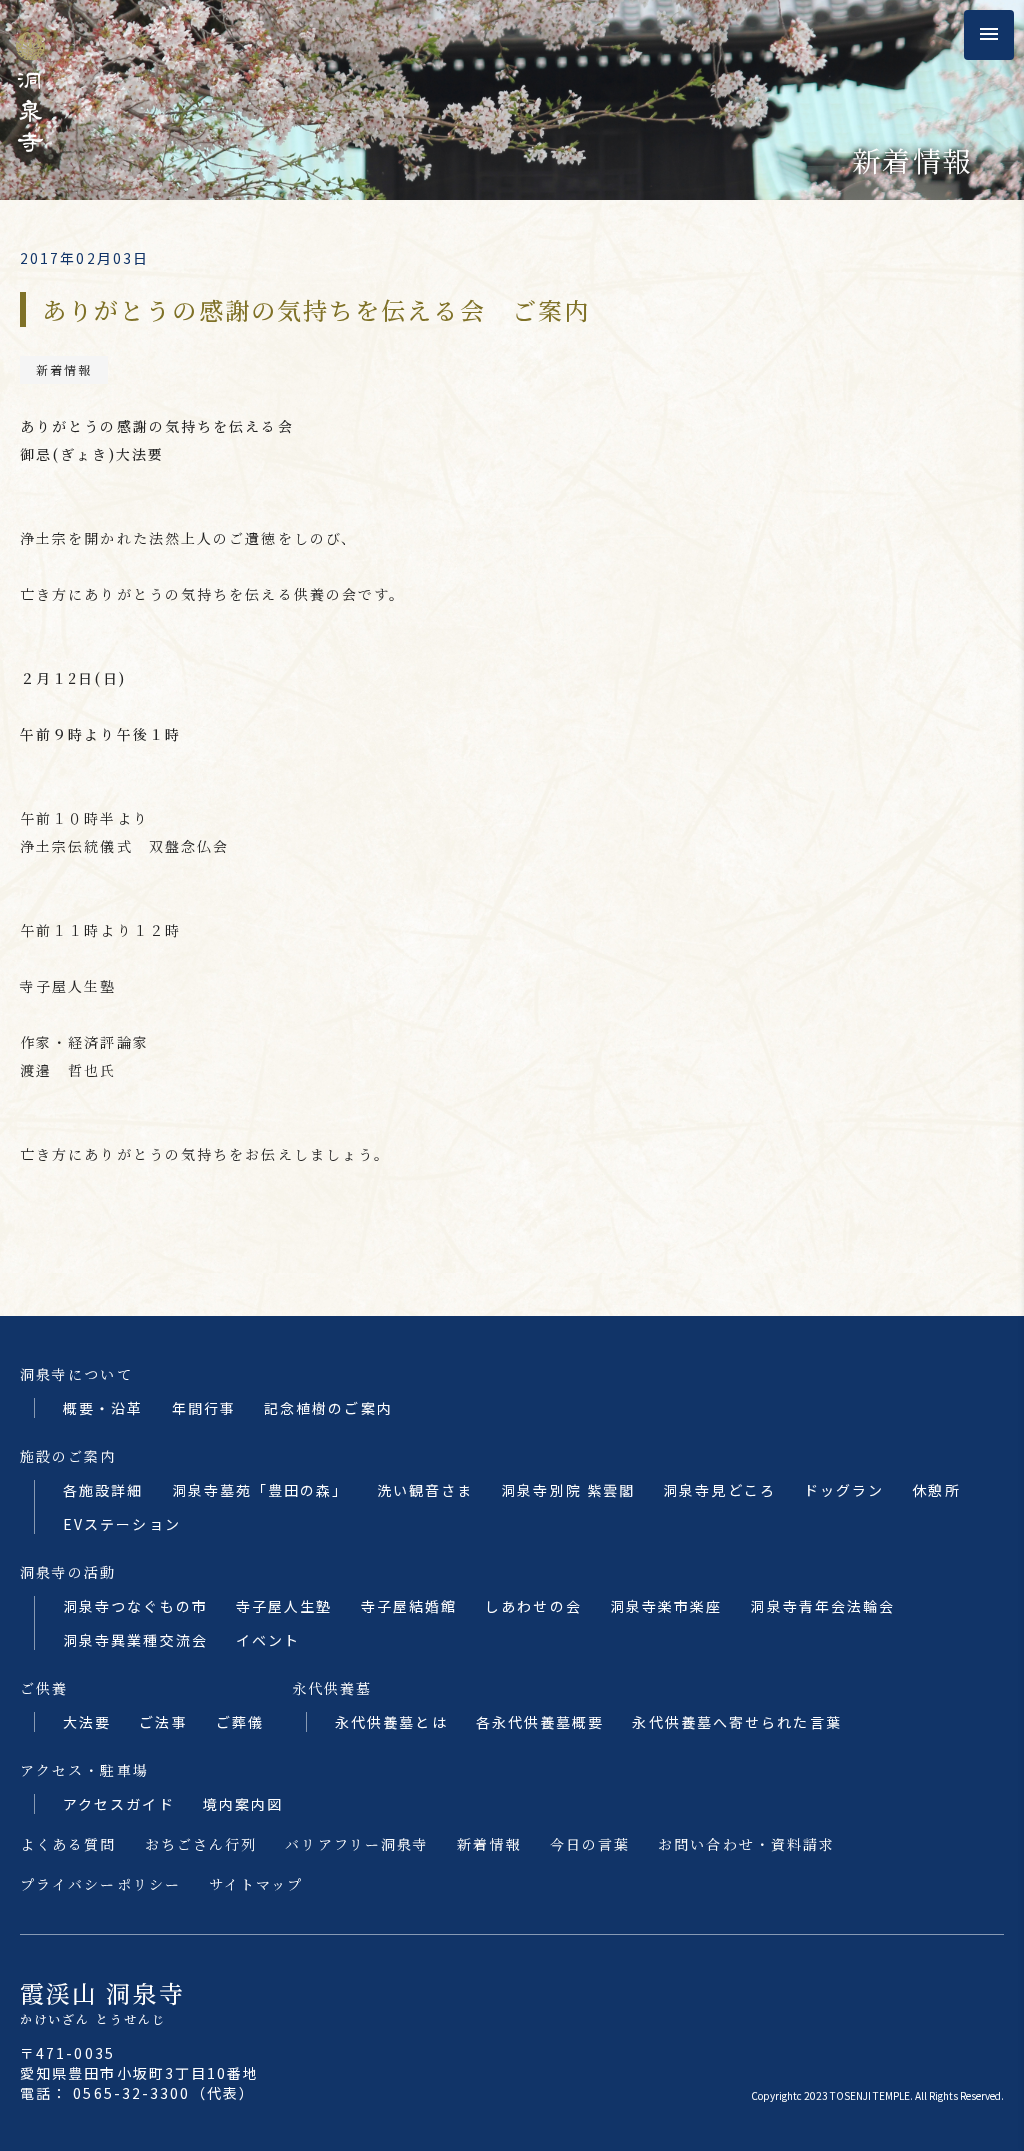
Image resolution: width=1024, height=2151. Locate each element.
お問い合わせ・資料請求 (746, 1844)
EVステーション (122, 1524)
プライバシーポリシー (100, 1884)
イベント (268, 1640)
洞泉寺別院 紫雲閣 (568, 1490)
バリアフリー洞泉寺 (357, 1844)
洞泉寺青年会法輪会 (822, 1606)
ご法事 (163, 1722)
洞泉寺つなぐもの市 (135, 1606)
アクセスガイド (119, 1804)
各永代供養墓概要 (540, 1722)
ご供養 (44, 1688)
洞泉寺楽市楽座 (666, 1606)
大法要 (87, 1722)
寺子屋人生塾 (284, 1606)
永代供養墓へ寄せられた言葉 (736, 1722)
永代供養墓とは (391, 1722)
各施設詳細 (103, 1490)
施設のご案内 (68, 1456)
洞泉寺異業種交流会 (135, 1640)
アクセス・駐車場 (84, 1770)
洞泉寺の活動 (68, 1572)
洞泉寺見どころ (719, 1490)
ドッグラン (844, 1490)
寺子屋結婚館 (409, 1606)
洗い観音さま (425, 1490)
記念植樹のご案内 (328, 1408)
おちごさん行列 (201, 1844)
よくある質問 (68, 1844)
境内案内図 (243, 1804)
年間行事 (204, 1408)
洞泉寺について (76, 1374)
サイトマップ (256, 1884)
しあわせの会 (533, 1606)
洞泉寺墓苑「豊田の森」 (260, 1490)
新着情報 (64, 369)
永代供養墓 (332, 1688)
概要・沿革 (103, 1408)
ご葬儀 (240, 1722)
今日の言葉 (590, 1844)
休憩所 (936, 1490)
